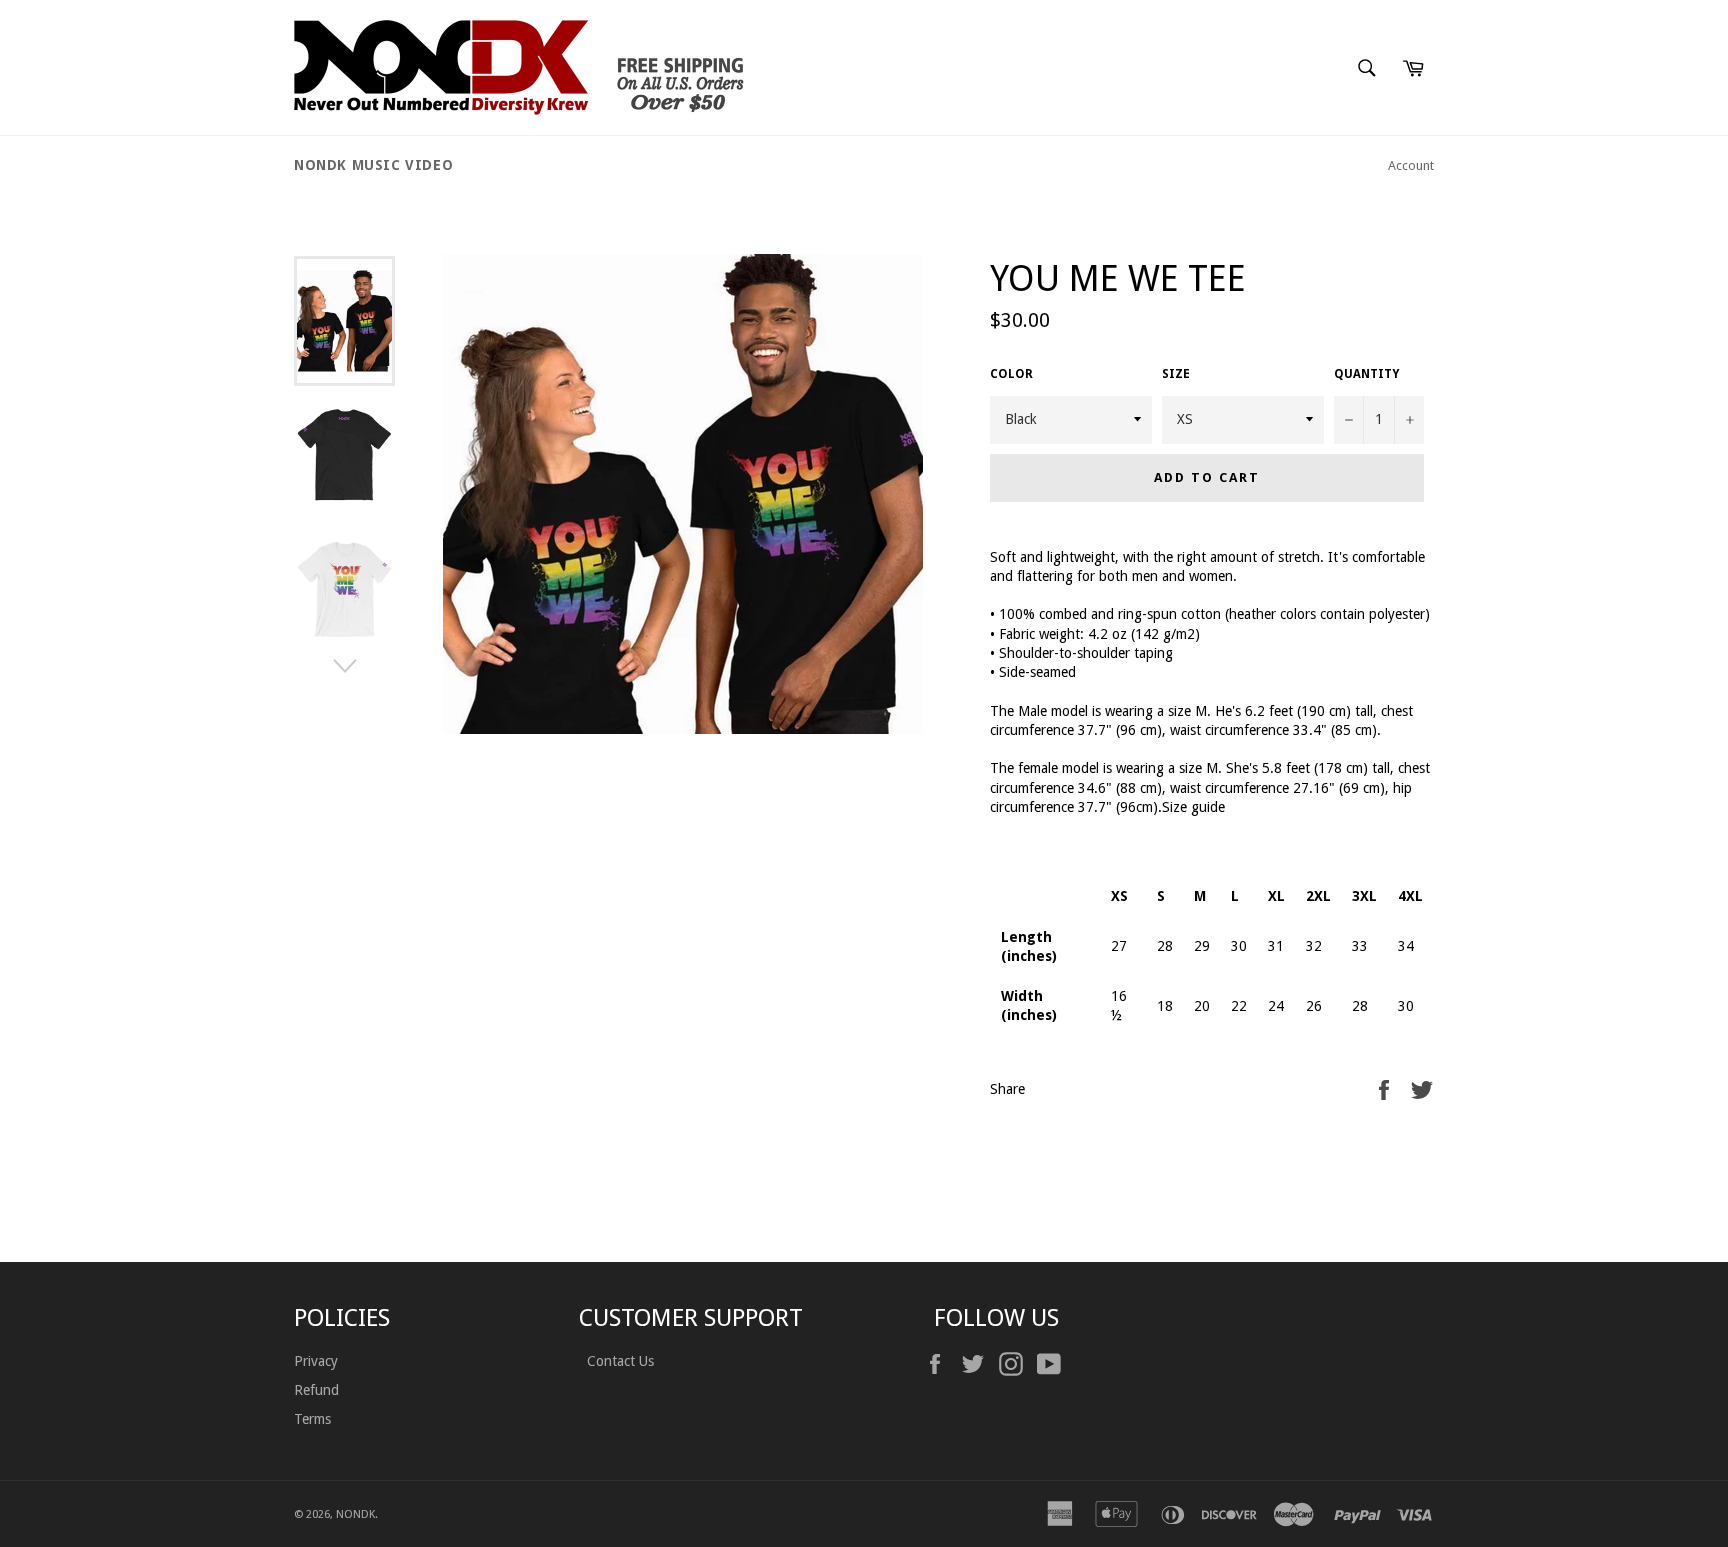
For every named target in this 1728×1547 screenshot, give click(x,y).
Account (1411, 165)
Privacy (316, 1361)
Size (1176, 374)
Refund (316, 1390)
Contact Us (618, 1361)
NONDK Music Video (373, 165)
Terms (312, 1419)
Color (1011, 374)
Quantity (1366, 374)
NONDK (355, 1514)
